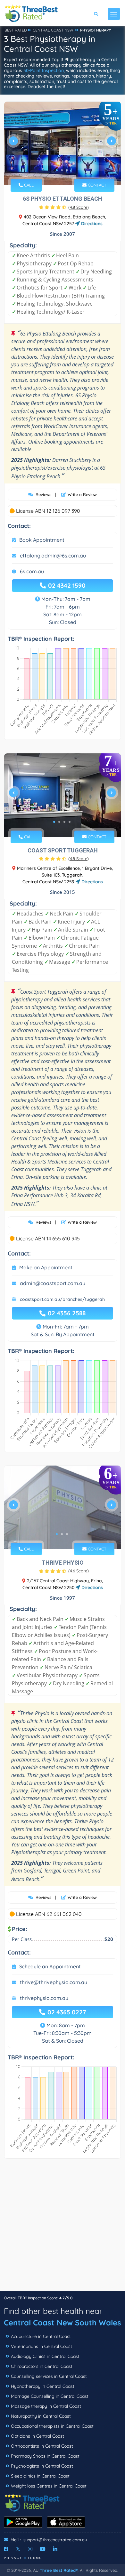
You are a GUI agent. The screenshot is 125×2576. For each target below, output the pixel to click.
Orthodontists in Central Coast (42, 2446)
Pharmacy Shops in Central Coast (45, 2456)
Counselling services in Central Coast (49, 2376)
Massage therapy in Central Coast (46, 2406)
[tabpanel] (63, 143)
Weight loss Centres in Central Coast (49, 2486)
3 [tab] (67, 170)
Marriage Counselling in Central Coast (50, 2396)
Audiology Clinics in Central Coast (45, 2356)
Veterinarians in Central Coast (42, 2346)
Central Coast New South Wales (63, 2323)
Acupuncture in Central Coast (41, 2336)
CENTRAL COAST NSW (53, 30)
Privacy (13, 2558)
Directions (91, 224)
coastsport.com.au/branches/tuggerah (62, 1299)
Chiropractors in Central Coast (42, 2366)
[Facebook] (6, 2549)
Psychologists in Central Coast (42, 2466)
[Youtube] (43, 2549)
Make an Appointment (46, 1267)
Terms (35, 2558)
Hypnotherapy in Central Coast (43, 2386)
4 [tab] (70, 822)
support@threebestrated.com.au (55, 2540)
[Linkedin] (55, 2549)
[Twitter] (18, 2549)
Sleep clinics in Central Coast (40, 2476)
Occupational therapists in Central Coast (52, 2426)
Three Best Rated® (59, 2570)
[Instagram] (30, 2549)
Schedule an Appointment (50, 1966)
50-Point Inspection (44, 70)
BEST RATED (16, 30)
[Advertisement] (63, 2228)
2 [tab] (62, 170)
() (79, 207)
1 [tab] (57, 170)
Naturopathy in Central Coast (41, 2416)
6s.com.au (32, 571)
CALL (28, 185)
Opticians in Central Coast (37, 2436)
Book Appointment (42, 540)
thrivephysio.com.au (44, 1998)
